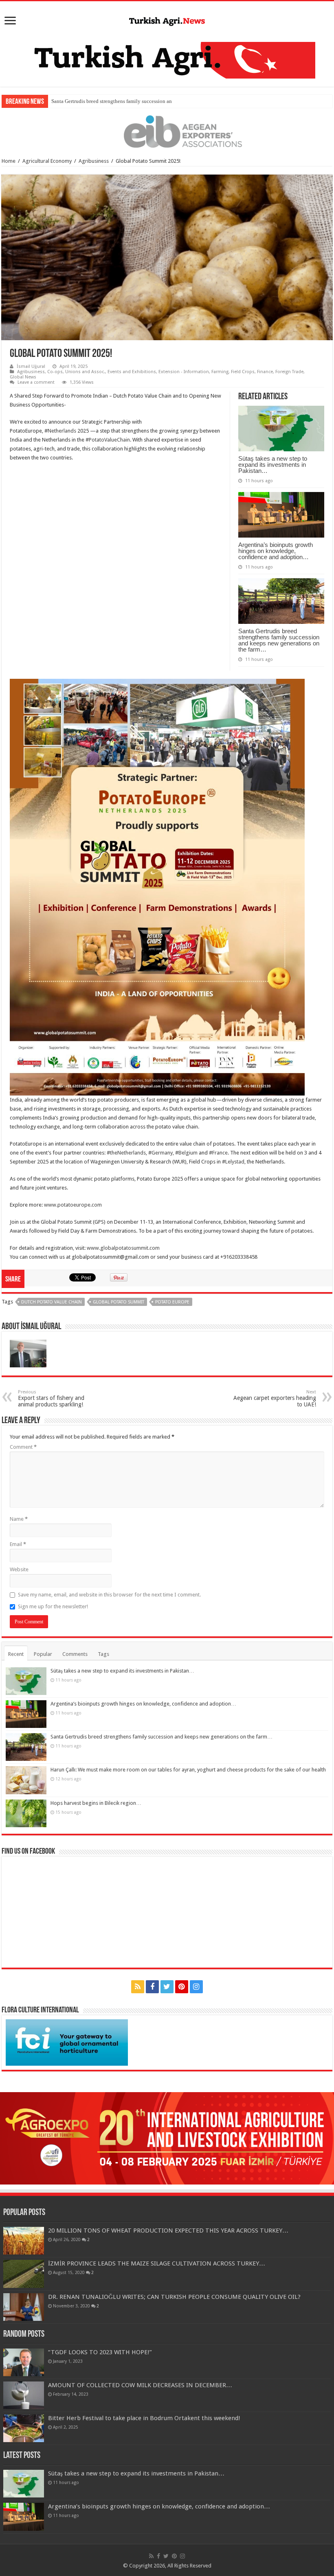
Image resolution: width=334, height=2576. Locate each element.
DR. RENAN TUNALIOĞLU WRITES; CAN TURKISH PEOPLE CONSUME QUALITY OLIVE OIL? (174, 2297)
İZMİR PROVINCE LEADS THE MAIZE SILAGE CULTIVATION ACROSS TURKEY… (157, 2263)
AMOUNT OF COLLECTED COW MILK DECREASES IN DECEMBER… (140, 2385)
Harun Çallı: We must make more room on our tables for (112, 101)
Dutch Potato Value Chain (52, 1302)
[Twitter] (167, 1987)
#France (218, 1153)
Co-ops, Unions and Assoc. (76, 372)
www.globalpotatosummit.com (123, 1248)
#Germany (160, 1153)
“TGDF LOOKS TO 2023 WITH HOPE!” (100, 2352)
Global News (23, 377)
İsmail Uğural (31, 366)
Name (19, 1519)
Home (9, 161)
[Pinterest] (182, 1987)
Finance (265, 372)
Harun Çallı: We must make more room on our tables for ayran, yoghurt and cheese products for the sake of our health (188, 1770)
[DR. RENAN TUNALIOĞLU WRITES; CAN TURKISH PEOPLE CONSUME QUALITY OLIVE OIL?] (24, 2307)
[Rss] (138, 1987)
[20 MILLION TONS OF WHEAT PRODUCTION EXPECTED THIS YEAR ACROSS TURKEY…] (24, 2241)
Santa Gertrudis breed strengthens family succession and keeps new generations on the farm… (279, 640)
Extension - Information (184, 372)
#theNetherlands (126, 1153)
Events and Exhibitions (132, 372)
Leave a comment (36, 382)
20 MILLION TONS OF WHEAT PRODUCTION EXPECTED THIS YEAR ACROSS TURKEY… (168, 2230)
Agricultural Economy (47, 161)
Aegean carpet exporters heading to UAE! (275, 1398)
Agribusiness (94, 161)
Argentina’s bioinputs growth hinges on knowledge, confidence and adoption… (276, 551)
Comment (23, 1447)
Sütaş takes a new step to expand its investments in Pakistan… (273, 465)
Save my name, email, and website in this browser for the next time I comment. (109, 1595)
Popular (43, 1654)
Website (19, 1569)
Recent (16, 1654)
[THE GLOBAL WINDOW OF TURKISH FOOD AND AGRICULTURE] (167, 20)
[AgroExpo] (167, 2138)
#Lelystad (233, 1162)
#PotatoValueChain (108, 440)
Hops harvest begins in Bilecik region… (96, 1803)
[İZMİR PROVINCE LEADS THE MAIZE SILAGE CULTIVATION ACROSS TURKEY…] (24, 2274)
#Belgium (186, 1153)
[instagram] (196, 1987)
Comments (75, 1654)
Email (18, 1544)
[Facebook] (152, 1987)
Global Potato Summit (119, 1302)
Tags (103, 1654)
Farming (220, 372)
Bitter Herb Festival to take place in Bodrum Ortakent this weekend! (144, 2418)
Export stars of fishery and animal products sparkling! (51, 1398)
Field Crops (243, 372)
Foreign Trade (289, 372)
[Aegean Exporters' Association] (167, 132)
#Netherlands (60, 431)
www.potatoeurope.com (73, 1205)
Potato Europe (172, 1302)
